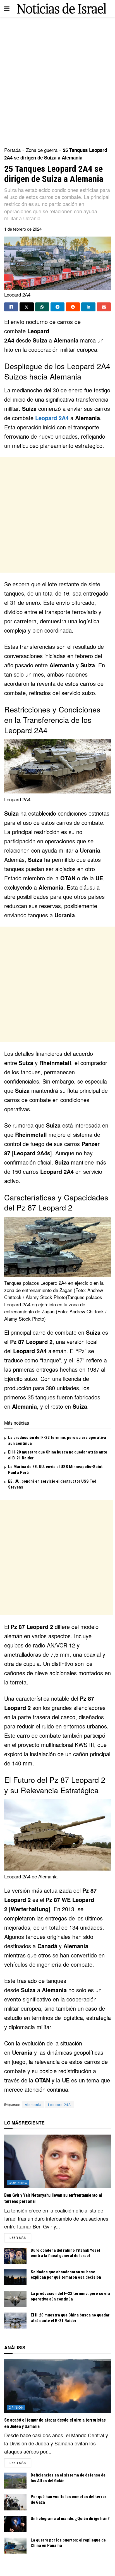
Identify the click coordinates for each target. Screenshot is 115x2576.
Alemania (33, 2104)
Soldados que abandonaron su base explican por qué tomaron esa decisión (66, 2275)
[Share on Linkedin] (88, 307)
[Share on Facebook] (11, 307)
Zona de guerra (42, 150)
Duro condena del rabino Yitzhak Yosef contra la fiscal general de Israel (66, 2253)
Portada (12, 150)
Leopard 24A (59, 2104)
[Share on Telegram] (57, 307)
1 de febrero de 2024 (23, 229)
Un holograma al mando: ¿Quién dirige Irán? (70, 2519)
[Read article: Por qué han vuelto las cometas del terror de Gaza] (15, 2502)
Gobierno (18, 2182)
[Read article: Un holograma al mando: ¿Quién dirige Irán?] (15, 2524)
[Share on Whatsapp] (42, 307)
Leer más (20, 2237)
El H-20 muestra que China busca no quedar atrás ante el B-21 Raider (70, 2318)
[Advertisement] (57, 80)
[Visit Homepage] (62, 9)
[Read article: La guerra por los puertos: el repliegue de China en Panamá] (15, 2546)
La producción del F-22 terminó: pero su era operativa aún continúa (70, 2296)
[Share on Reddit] (73, 307)
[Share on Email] (104, 307)
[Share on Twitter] (27, 307)
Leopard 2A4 (52, 418)
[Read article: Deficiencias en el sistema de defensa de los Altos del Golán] (15, 2481)
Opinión (16, 2407)
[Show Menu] (7, 8)
